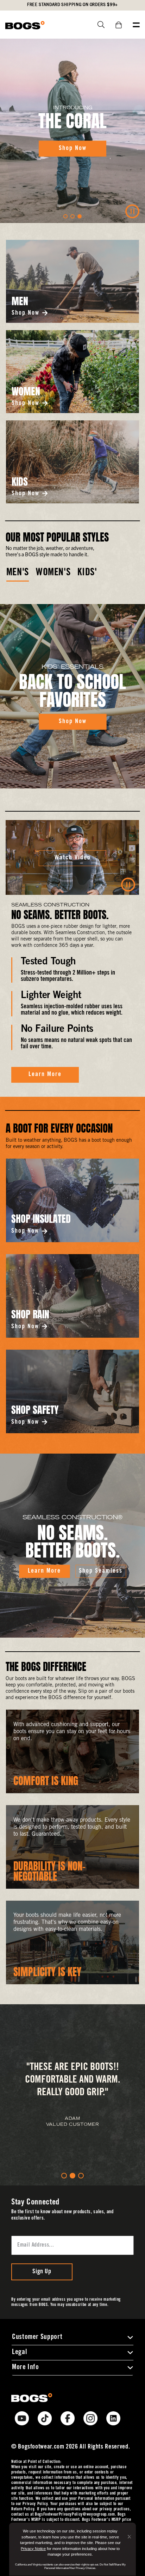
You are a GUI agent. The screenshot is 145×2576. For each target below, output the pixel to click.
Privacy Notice (33, 2549)
